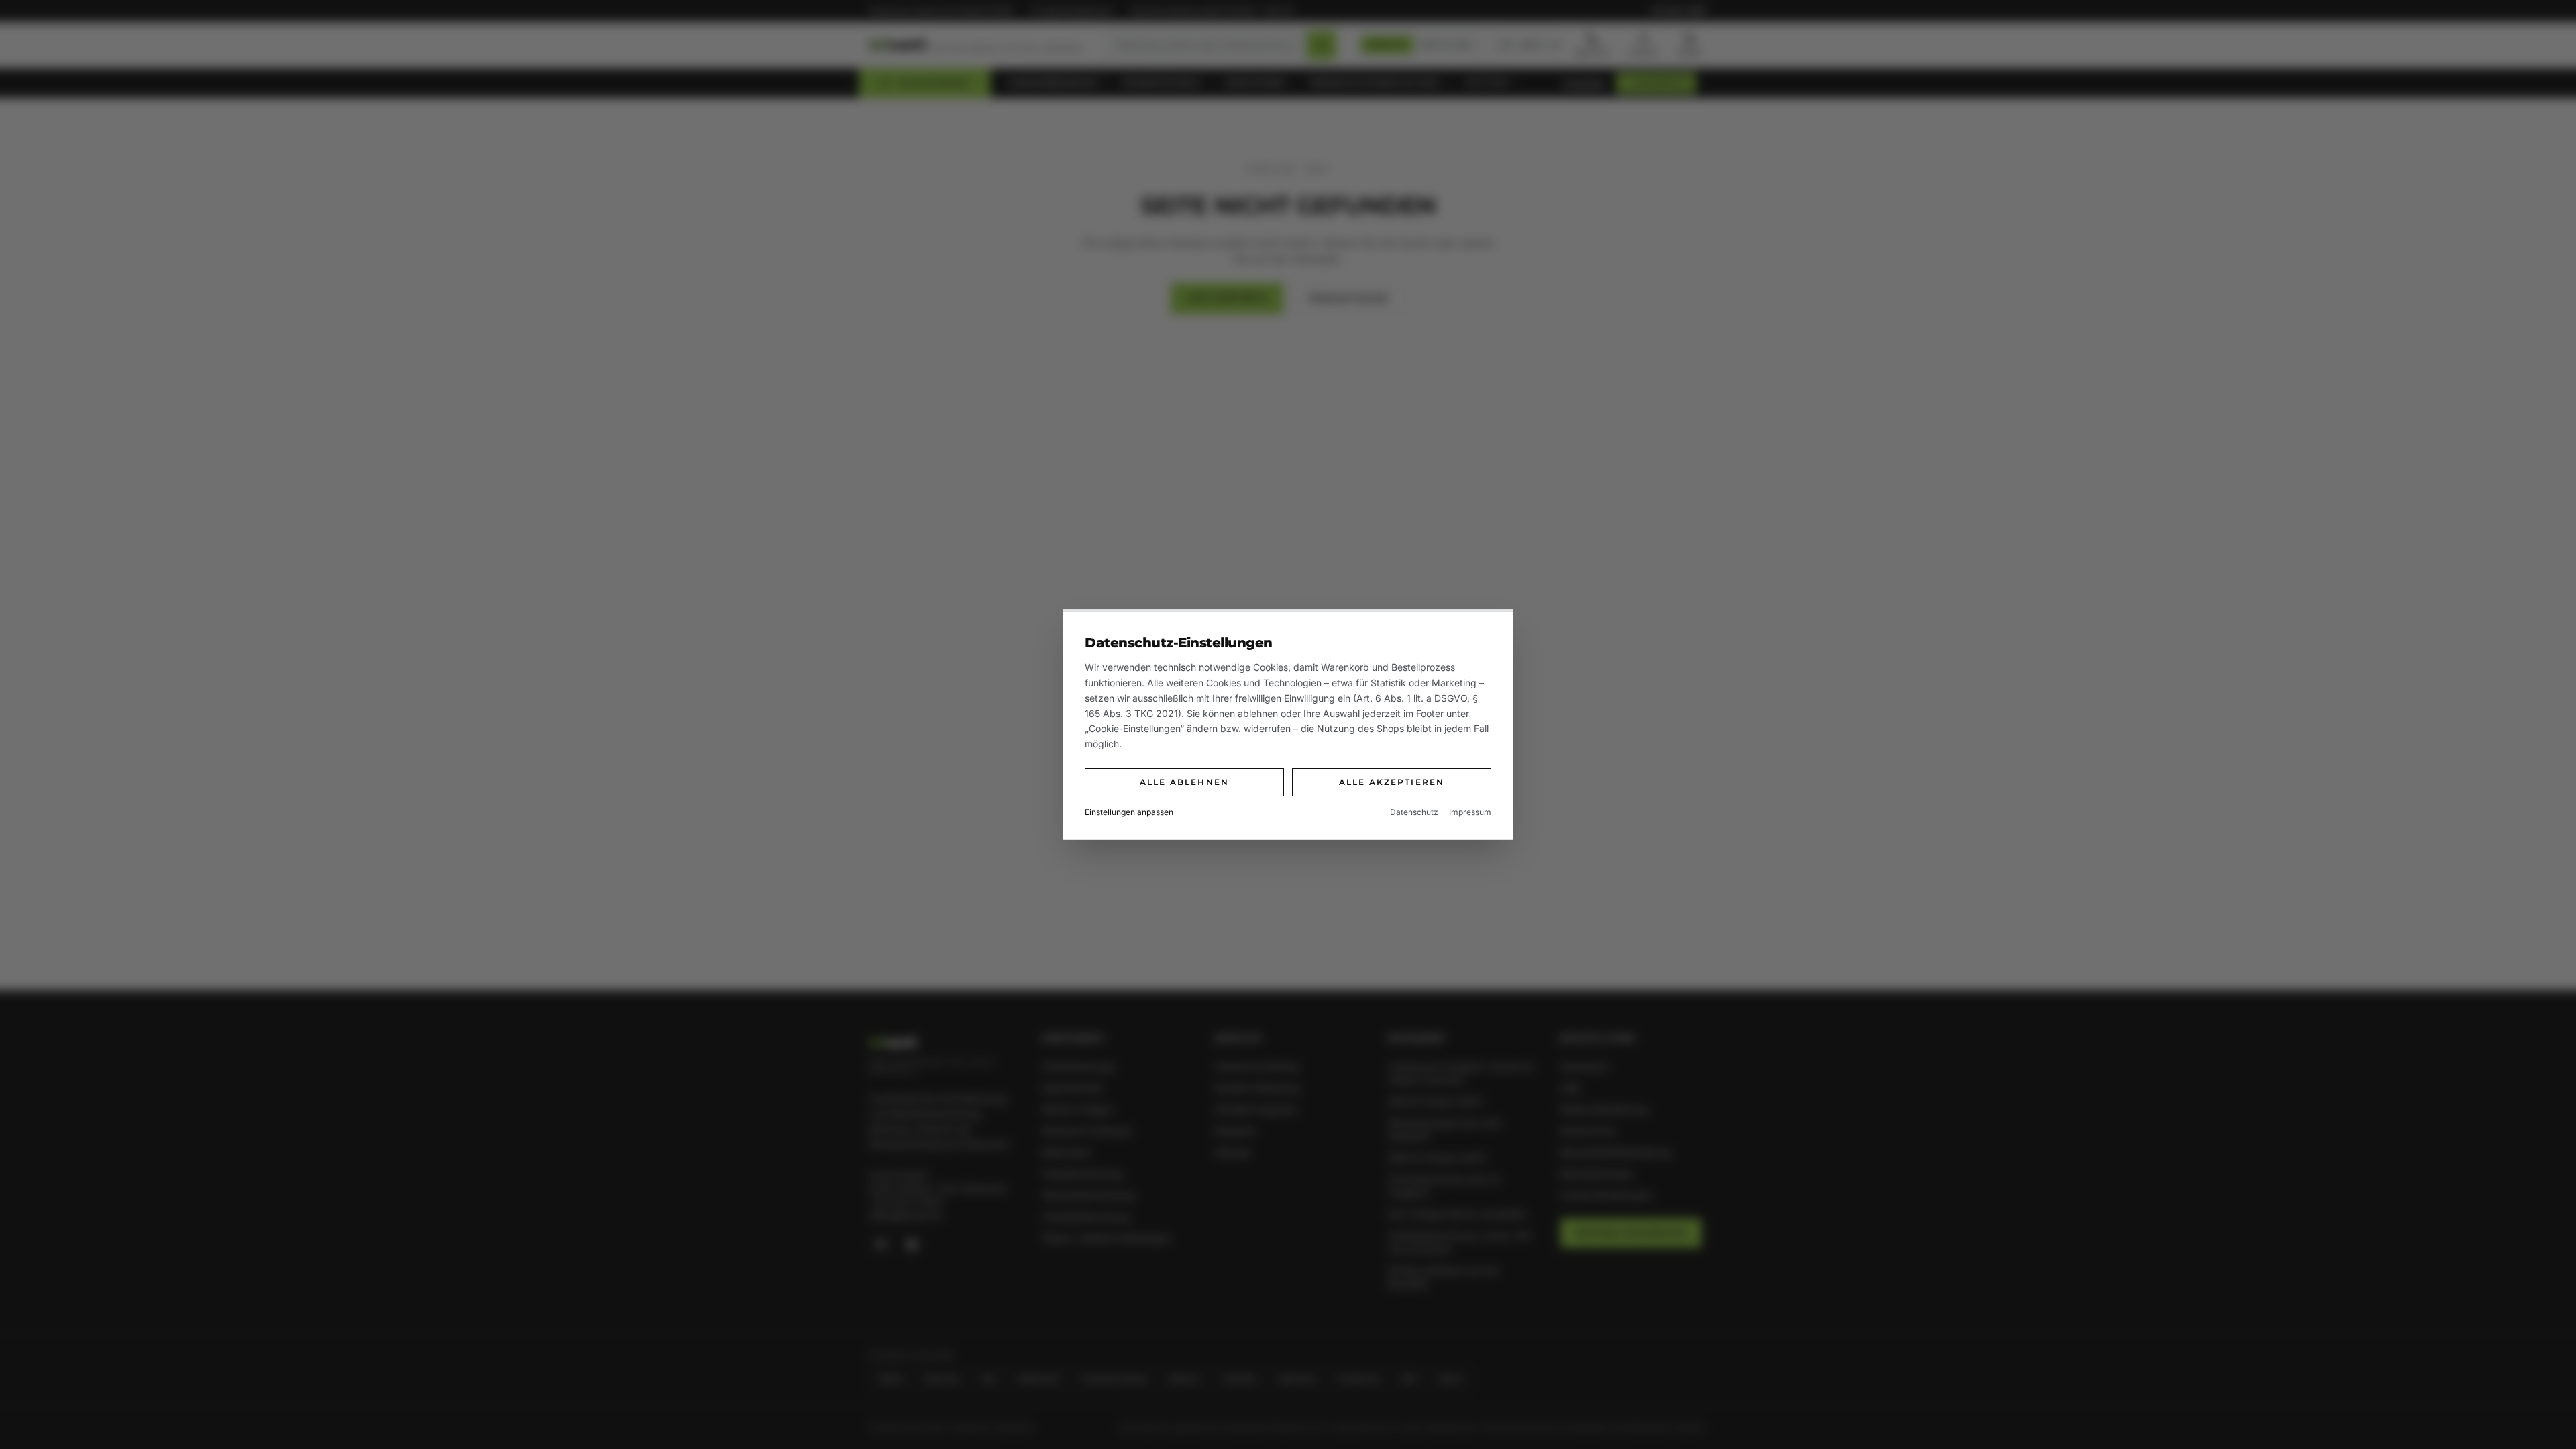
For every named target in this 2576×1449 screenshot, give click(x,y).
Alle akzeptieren (1392, 782)
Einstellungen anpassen (1129, 812)
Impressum (1470, 812)
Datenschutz (1414, 812)
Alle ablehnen (1184, 782)
